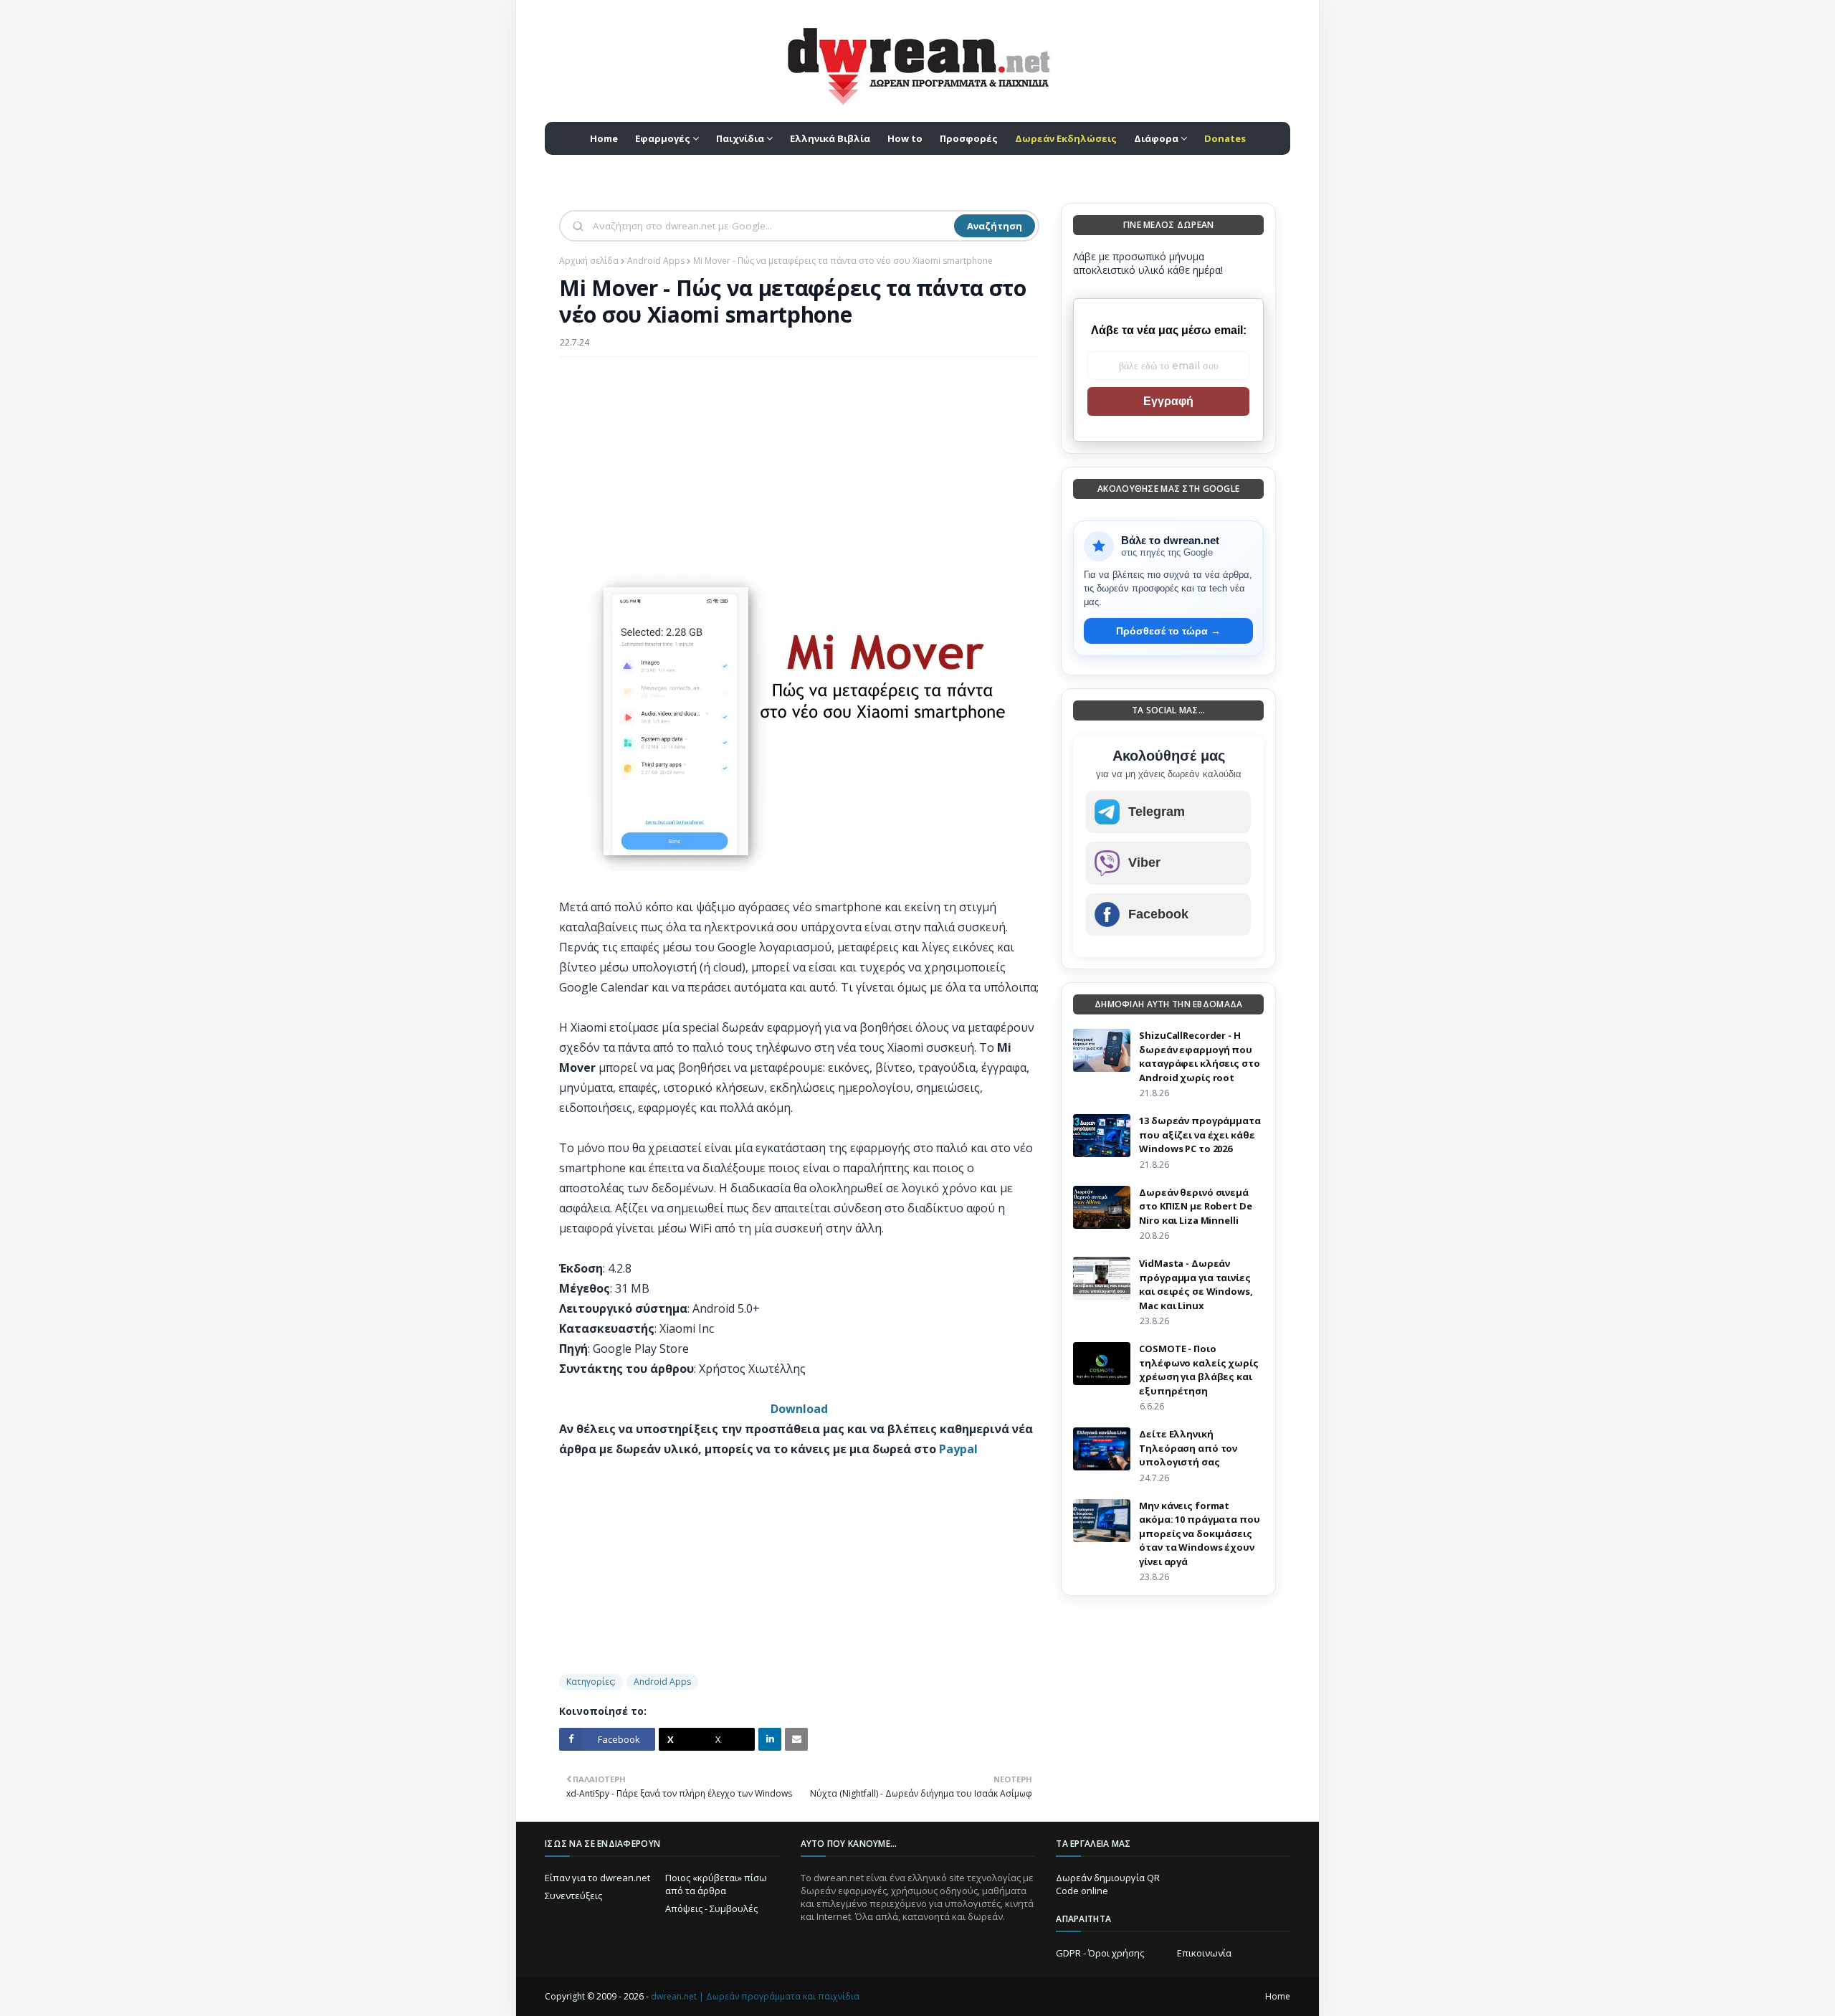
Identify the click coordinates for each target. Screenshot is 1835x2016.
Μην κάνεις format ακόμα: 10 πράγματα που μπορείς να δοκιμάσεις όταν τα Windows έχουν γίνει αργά (1199, 1534)
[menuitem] (1066, 138)
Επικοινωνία (1204, 1953)
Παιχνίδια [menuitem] (740, 138)
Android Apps (656, 261)
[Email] (796, 1739)
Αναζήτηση (995, 226)
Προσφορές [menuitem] (969, 138)
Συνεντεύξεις (573, 1896)
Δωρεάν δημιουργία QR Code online (1108, 1884)
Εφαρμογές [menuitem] (663, 138)
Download (799, 1409)
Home (1278, 1996)
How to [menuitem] (905, 138)
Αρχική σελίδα (589, 261)
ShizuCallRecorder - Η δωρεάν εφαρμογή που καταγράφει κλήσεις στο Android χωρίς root (1199, 1056)
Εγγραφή (1168, 401)
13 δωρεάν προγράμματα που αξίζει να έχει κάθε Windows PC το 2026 (1200, 1135)
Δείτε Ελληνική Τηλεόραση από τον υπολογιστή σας (1188, 1448)
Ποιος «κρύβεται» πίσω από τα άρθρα (716, 1884)
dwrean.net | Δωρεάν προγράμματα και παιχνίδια (755, 1996)
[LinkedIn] (770, 1739)
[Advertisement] (799, 472)
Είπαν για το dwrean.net (597, 1878)
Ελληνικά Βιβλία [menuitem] (830, 138)
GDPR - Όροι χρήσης (1100, 1953)
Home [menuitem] (604, 138)
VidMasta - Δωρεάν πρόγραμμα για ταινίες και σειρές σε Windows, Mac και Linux (1196, 1284)
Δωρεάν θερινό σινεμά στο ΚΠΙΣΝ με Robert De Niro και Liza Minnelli (1195, 1206)
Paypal (958, 1449)
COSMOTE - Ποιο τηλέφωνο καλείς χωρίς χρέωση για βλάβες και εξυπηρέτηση (1198, 1370)
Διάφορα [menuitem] (1156, 138)
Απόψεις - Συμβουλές (711, 1908)
